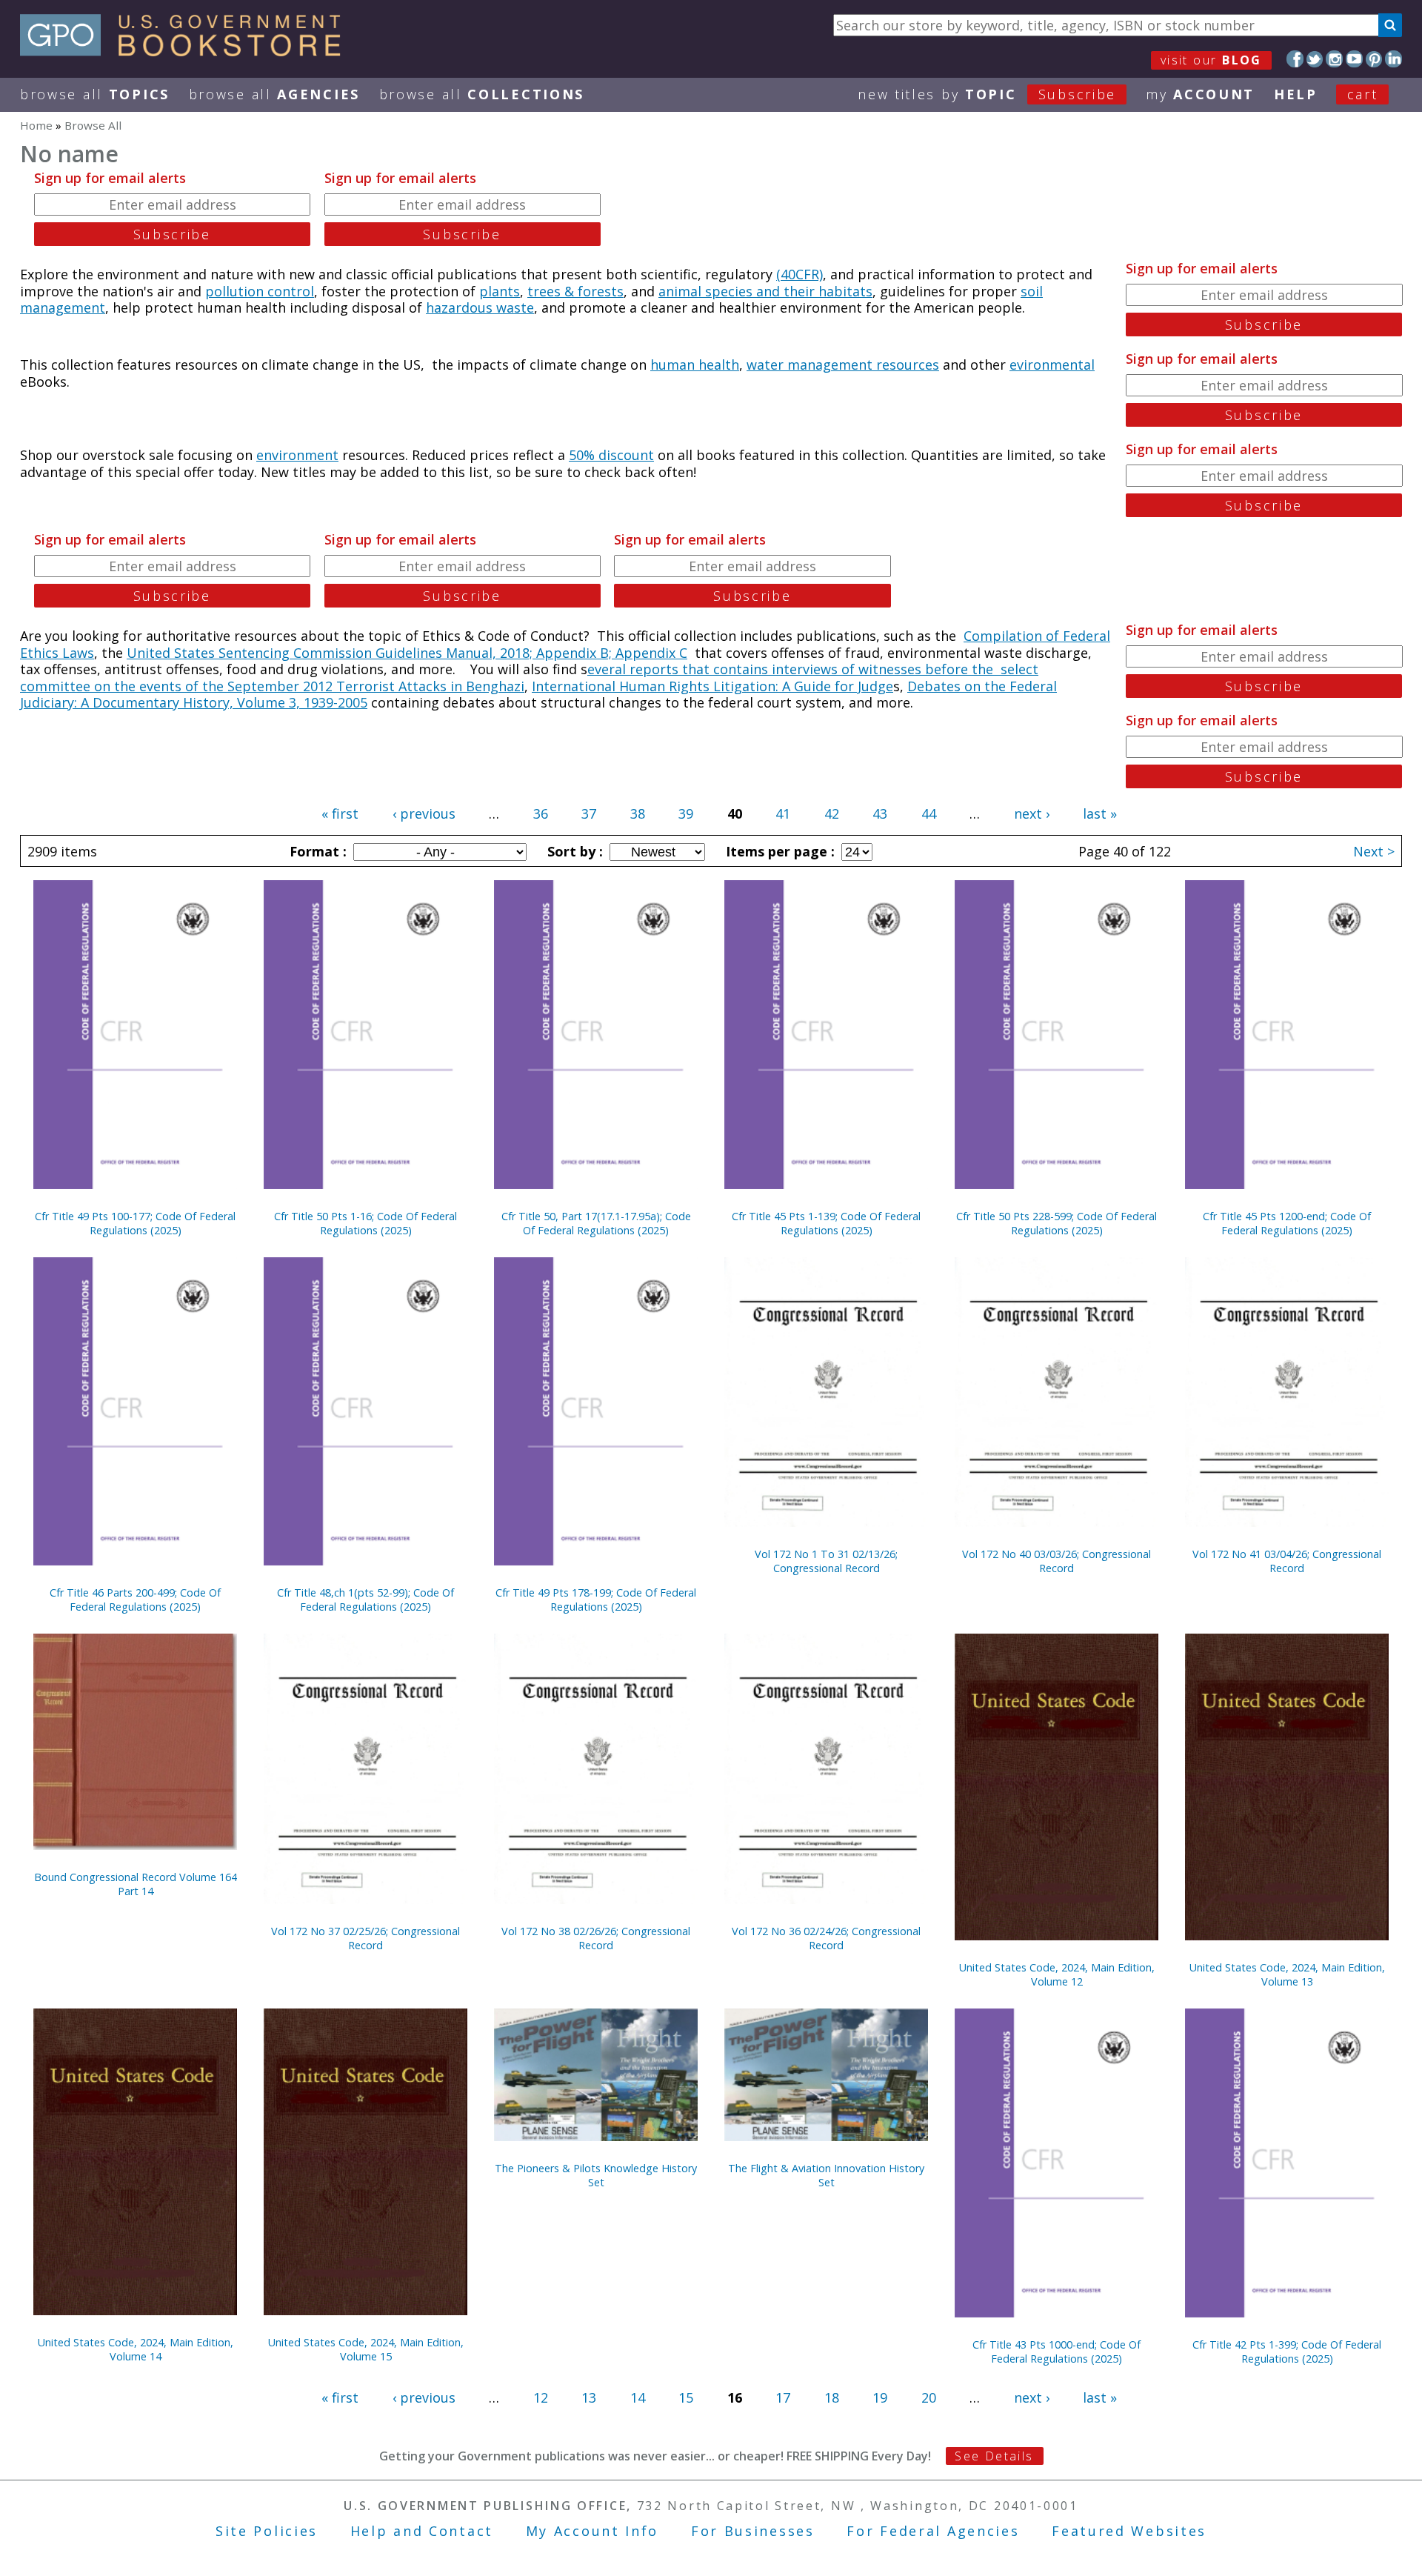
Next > (1374, 851)
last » (1100, 813)
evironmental (1052, 365)
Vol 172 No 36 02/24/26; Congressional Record (826, 1938)
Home (36, 125)
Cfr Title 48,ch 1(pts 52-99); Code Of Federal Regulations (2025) (365, 1600)
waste (515, 307)
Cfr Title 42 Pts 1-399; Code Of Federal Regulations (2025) (1287, 2352)
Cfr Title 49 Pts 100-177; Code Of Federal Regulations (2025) (135, 1223)
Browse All (95, 94)
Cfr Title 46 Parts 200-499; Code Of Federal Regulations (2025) (135, 1600)
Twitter (1315, 59)
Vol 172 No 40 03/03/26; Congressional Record (1057, 1561)
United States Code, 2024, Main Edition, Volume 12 (1057, 1974)
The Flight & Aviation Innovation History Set (826, 2175)
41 (783, 813)
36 (541, 813)
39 (686, 813)
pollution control (260, 291)
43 (880, 813)
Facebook (1295, 59)
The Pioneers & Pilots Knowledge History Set (596, 2175)
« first (340, 813)
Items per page (778, 851)
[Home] (187, 51)
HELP (1296, 94)
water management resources (843, 365)
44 (929, 813)
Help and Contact (422, 2531)
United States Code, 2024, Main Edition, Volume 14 (136, 2349)
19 (880, 2397)
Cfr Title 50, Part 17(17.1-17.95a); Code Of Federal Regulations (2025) (596, 1223)
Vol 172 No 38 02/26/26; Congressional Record (596, 1938)
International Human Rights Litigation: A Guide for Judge (712, 686)
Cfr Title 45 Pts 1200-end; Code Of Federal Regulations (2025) (1287, 1223)
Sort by (573, 851)
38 (638, 813)
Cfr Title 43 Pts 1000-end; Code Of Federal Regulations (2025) (1057, 2352)
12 (541, 2397)
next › (1032, 813)
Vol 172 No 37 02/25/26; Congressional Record (365, 1938)
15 (686, 2397)
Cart (1363, 94)
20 (929, 2397)
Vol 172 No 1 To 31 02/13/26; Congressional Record (826, 1561)
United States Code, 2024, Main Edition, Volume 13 (1287, 1974)
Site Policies (267, 2531)
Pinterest (1374, 59)
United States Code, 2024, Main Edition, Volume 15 (366, 2349)
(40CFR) (800, 274)
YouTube (1354, 59)
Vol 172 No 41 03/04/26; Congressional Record (1287, 1561)
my (1200, 94)
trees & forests (575, 291)
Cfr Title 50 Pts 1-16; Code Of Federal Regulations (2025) (365, 1223)
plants (500, 291)
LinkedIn (1393, 59)
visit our (1211, 60)
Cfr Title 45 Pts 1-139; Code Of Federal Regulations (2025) (826, 1223)
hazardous (461, 307)
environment (297, 455)
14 (638, 2397)
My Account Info (592, 2531)
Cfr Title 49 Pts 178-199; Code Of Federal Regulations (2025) (596, 1600)
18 (832, 2397)
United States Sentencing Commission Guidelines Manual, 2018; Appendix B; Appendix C (407, 653)
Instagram (1334, 59)
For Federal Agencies (933, 2531)
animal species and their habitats (765, 291)
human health (695, 365)
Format (316, 851)
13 (589, 2397)
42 (832, 813)
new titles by (987, 94)
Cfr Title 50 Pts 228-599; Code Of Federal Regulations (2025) (1057, 1223)
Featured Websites (1129, 2531)
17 (783, 2397)
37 (589, 813)
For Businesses (753, 2531)
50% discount (611, 455)
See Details (994, 2456)
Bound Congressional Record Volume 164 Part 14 (136, 1884)
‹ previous (424, 813)
